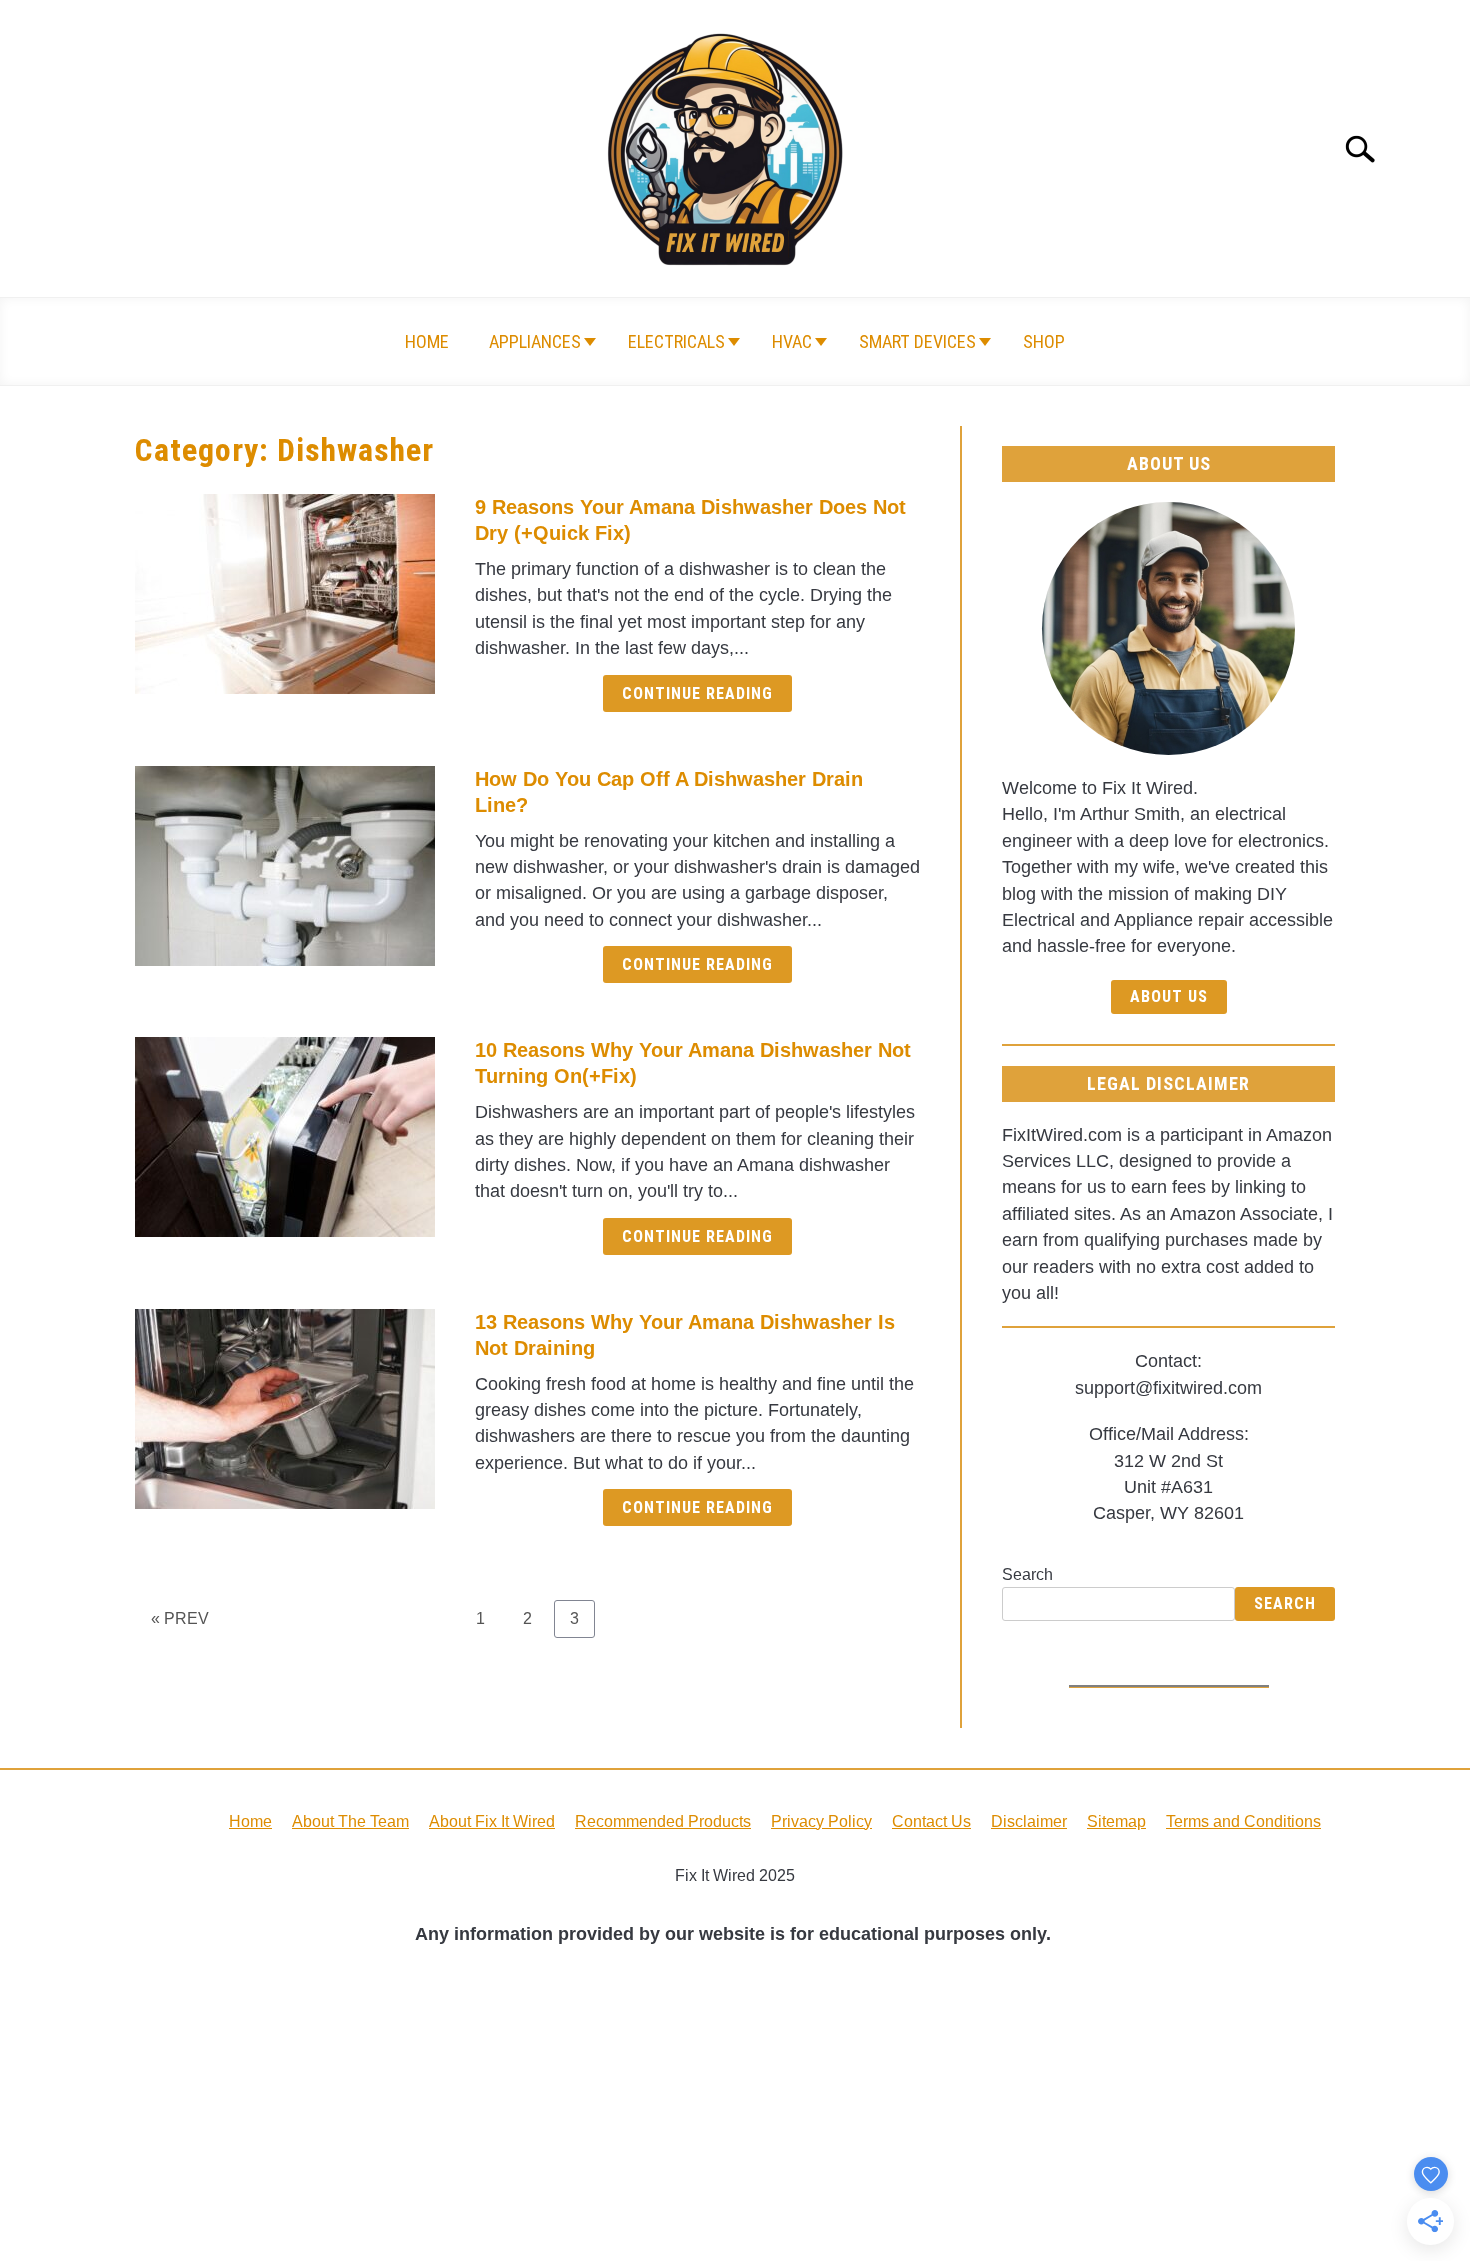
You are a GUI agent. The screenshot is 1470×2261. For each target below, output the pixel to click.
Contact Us (931, 1821)
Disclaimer (1029, 1821)
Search (1027, 1574)
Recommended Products (663, 1821)
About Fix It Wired (492, 1821)
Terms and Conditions (1243, 1821)
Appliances (535, 341)
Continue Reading (697, 693)
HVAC (792, 341)
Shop (1044, 341)
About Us (1169, 996)
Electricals (676, 341)
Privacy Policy (821, 1821)
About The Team (350, 1821)
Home (427, 341)
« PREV (180, 1618)
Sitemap (1116, 1821)
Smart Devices (917, 341)
